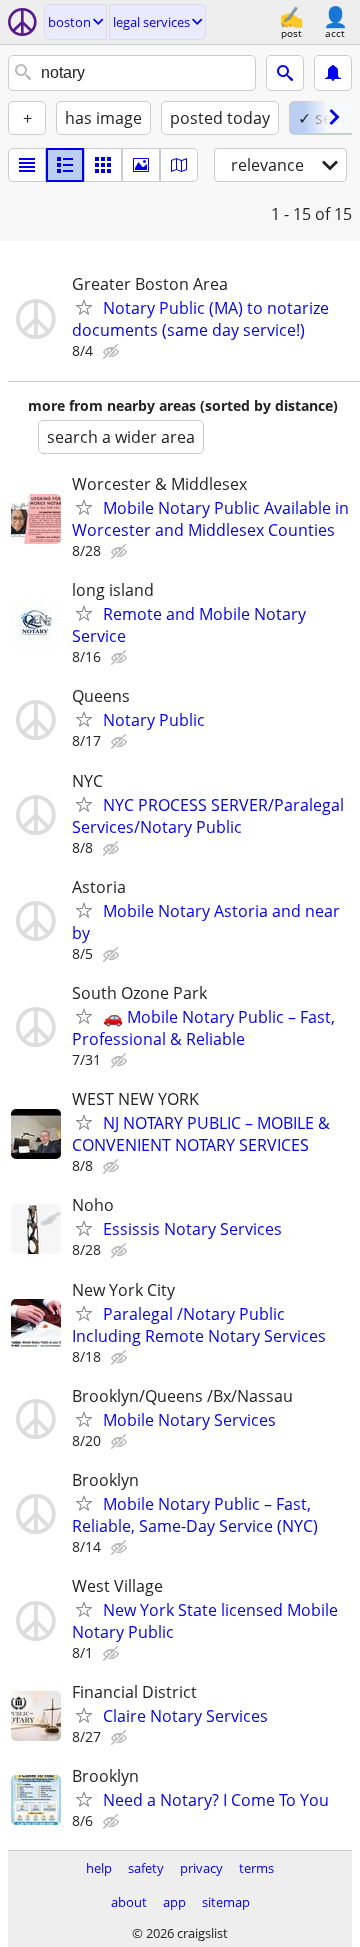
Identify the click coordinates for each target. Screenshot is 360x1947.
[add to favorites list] (84, 307)
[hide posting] (113, 352)
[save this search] (333, 73)
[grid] (103, 165)
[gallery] (141, 165)
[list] (27, 165)
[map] (179, 165)
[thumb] (65, 165)
